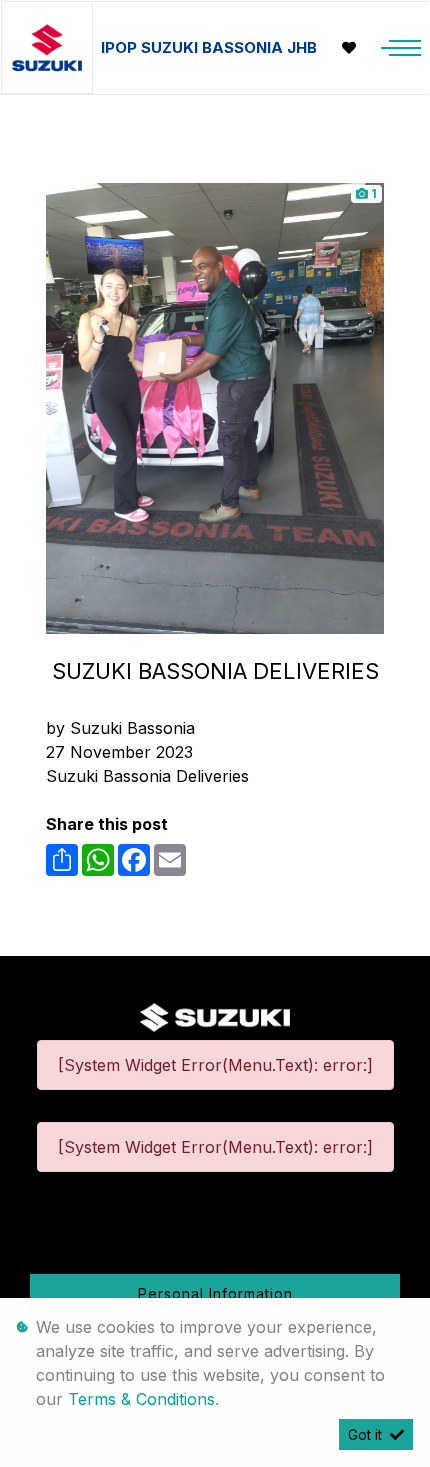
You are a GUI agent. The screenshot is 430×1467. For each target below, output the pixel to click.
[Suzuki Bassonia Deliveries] (215, 407)
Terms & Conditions (141, 1399)
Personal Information (215, 1293)
